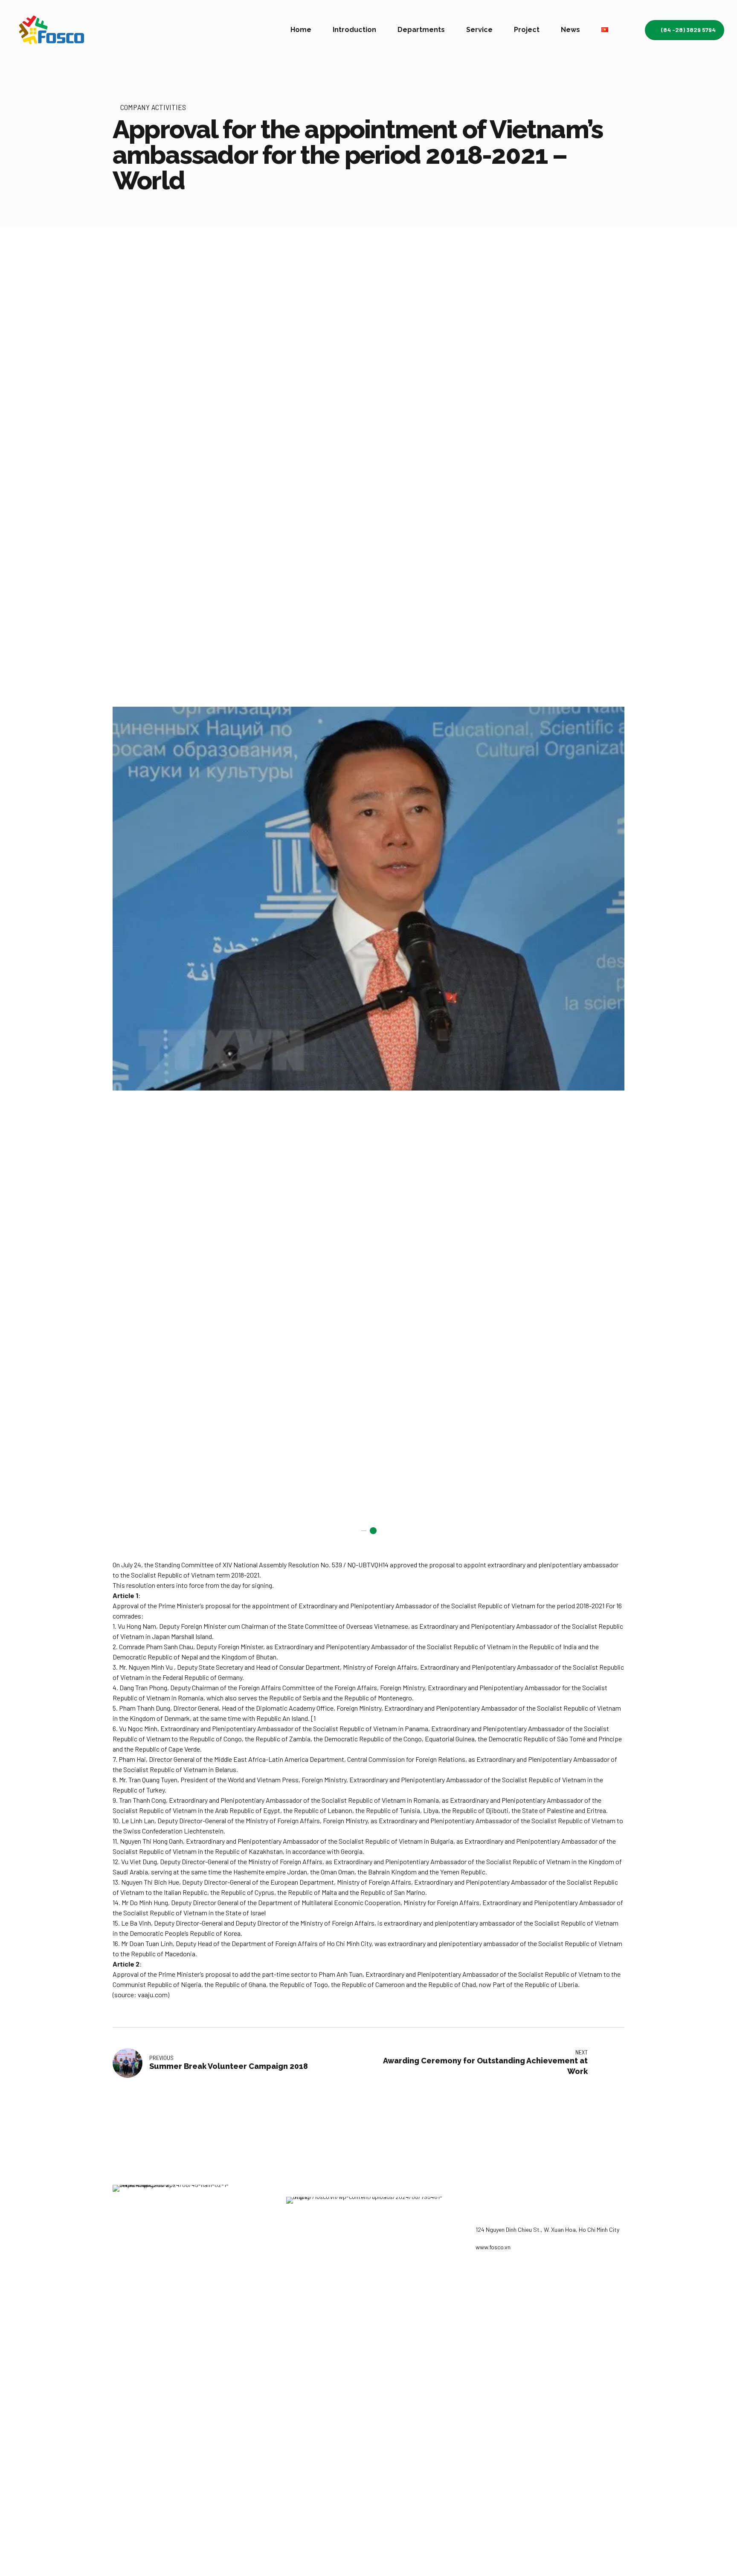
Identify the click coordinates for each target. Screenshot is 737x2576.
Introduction (354, 30)
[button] (129, 899)
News (570, 30)
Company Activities (153, 107)
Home (301, 30)
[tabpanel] (368, 899)
